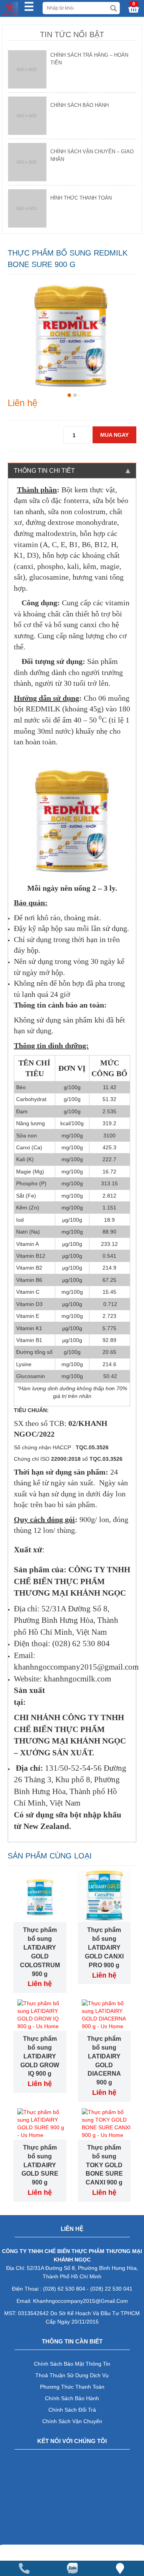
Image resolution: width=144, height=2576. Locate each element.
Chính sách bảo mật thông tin (72, 2364)
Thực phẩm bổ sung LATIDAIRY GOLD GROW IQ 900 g (40, 2056)
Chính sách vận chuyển (72, 2421)
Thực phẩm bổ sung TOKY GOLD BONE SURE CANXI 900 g (104, 2165)
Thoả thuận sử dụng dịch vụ (72, 2375)
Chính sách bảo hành (72, 2398)
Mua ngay (114, 435)
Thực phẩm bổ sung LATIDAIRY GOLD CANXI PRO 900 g (104, 1947)
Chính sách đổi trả (72, 2410)
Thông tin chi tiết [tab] (44, 471)
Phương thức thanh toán (72, 2387)
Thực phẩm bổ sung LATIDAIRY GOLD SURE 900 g (40, 2165)
